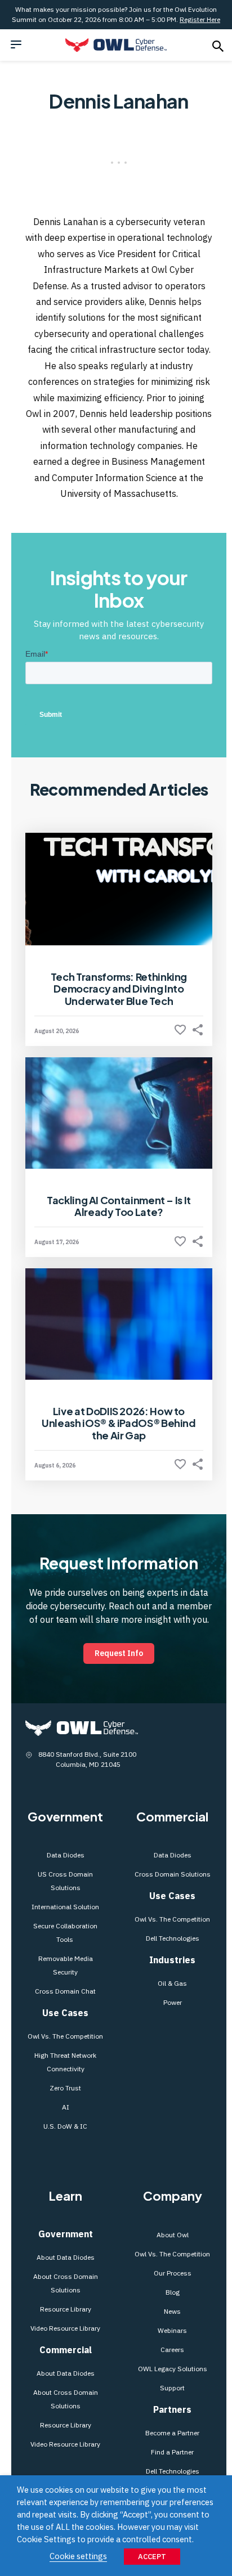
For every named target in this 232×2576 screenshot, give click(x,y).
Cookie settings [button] (78, 2556)
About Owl (173, 2235)
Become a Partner (172, 2433)
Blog (173, 2292)
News (172, 2311)
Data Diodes (66, 1855)
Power (173, 2002)
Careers (172, 2350)
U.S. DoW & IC (65, 2126)
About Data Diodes (66, 2257)
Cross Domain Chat (65, 1991)
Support (172, 2388)
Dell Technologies (173, 1938)
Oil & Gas (172, 1983)
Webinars (172, 2330)
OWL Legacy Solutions (173, 2369)
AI (66, 2107)
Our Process (173, 2273)
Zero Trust (65, 2088)
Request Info (119, 1653)
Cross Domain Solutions (173, 1874)
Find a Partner (172, 2452)
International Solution (65, 1907)
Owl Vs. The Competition (65, 2036)
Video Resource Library (65, 2328)
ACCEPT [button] (152, 2557)
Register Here (200, 19)
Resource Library (66, 2309)
